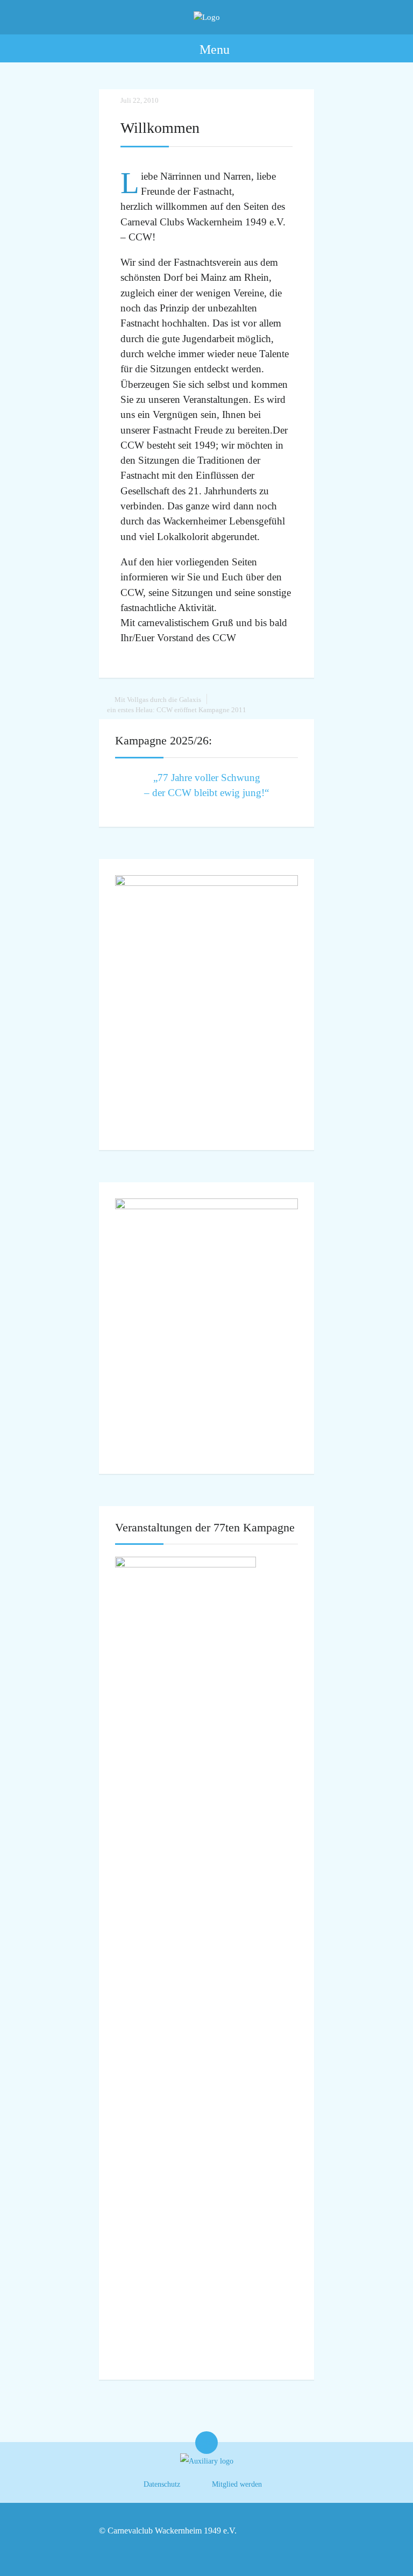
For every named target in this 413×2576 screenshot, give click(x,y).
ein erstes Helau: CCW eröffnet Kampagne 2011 (177, 710)
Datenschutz (162, 2484)
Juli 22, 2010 (140, 100)
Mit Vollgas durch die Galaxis (158, 700)
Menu (213, 49)
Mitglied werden (237, 2484)
